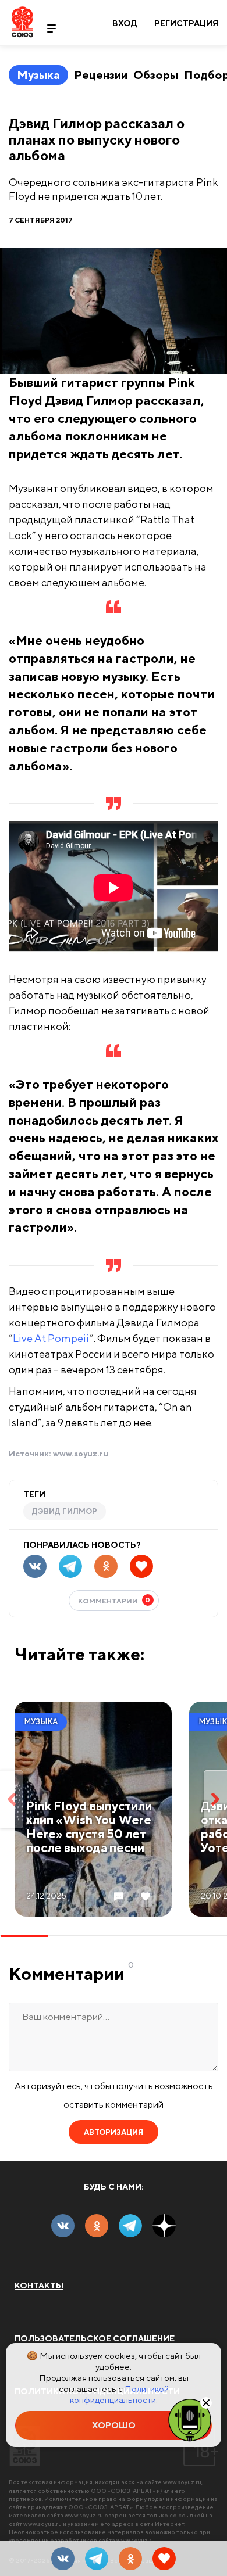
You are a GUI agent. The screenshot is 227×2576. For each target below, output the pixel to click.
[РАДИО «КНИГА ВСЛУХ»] (190, 2419)
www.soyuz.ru (81, 1454)
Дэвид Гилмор (65, 1511)
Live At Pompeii (51, 1338)
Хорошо (114, 2425)
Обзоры (156, 75)
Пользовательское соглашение (95, 2338)
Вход (125, 23)
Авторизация (114, 2132)
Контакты (39, 2286)
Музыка (38, 75)
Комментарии (114, 1600)
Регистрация (186, 23)
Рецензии (101, 75)
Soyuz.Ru (22, 22)
